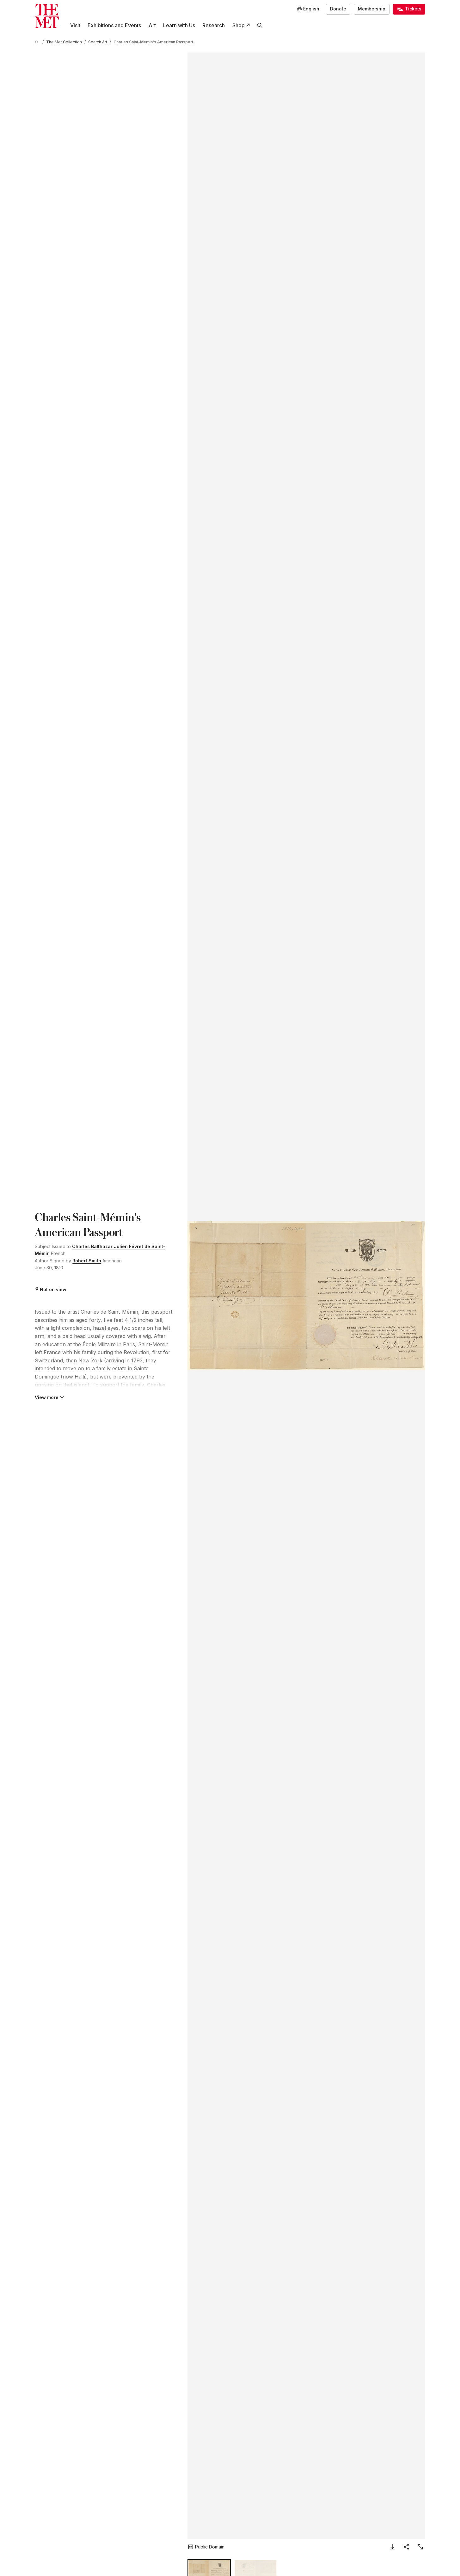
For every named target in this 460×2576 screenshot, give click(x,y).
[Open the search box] (260, 25)
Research (214, 25)
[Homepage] (47, 16)
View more (47, 1397)
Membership (372, 9)
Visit (75, 25)
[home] (37, 42)
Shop (239, 25)
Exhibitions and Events (114, 25)
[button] (306, 1296)
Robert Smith (87, 1261)
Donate (338, 9)
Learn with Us (179, 25)
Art (152, 25)
